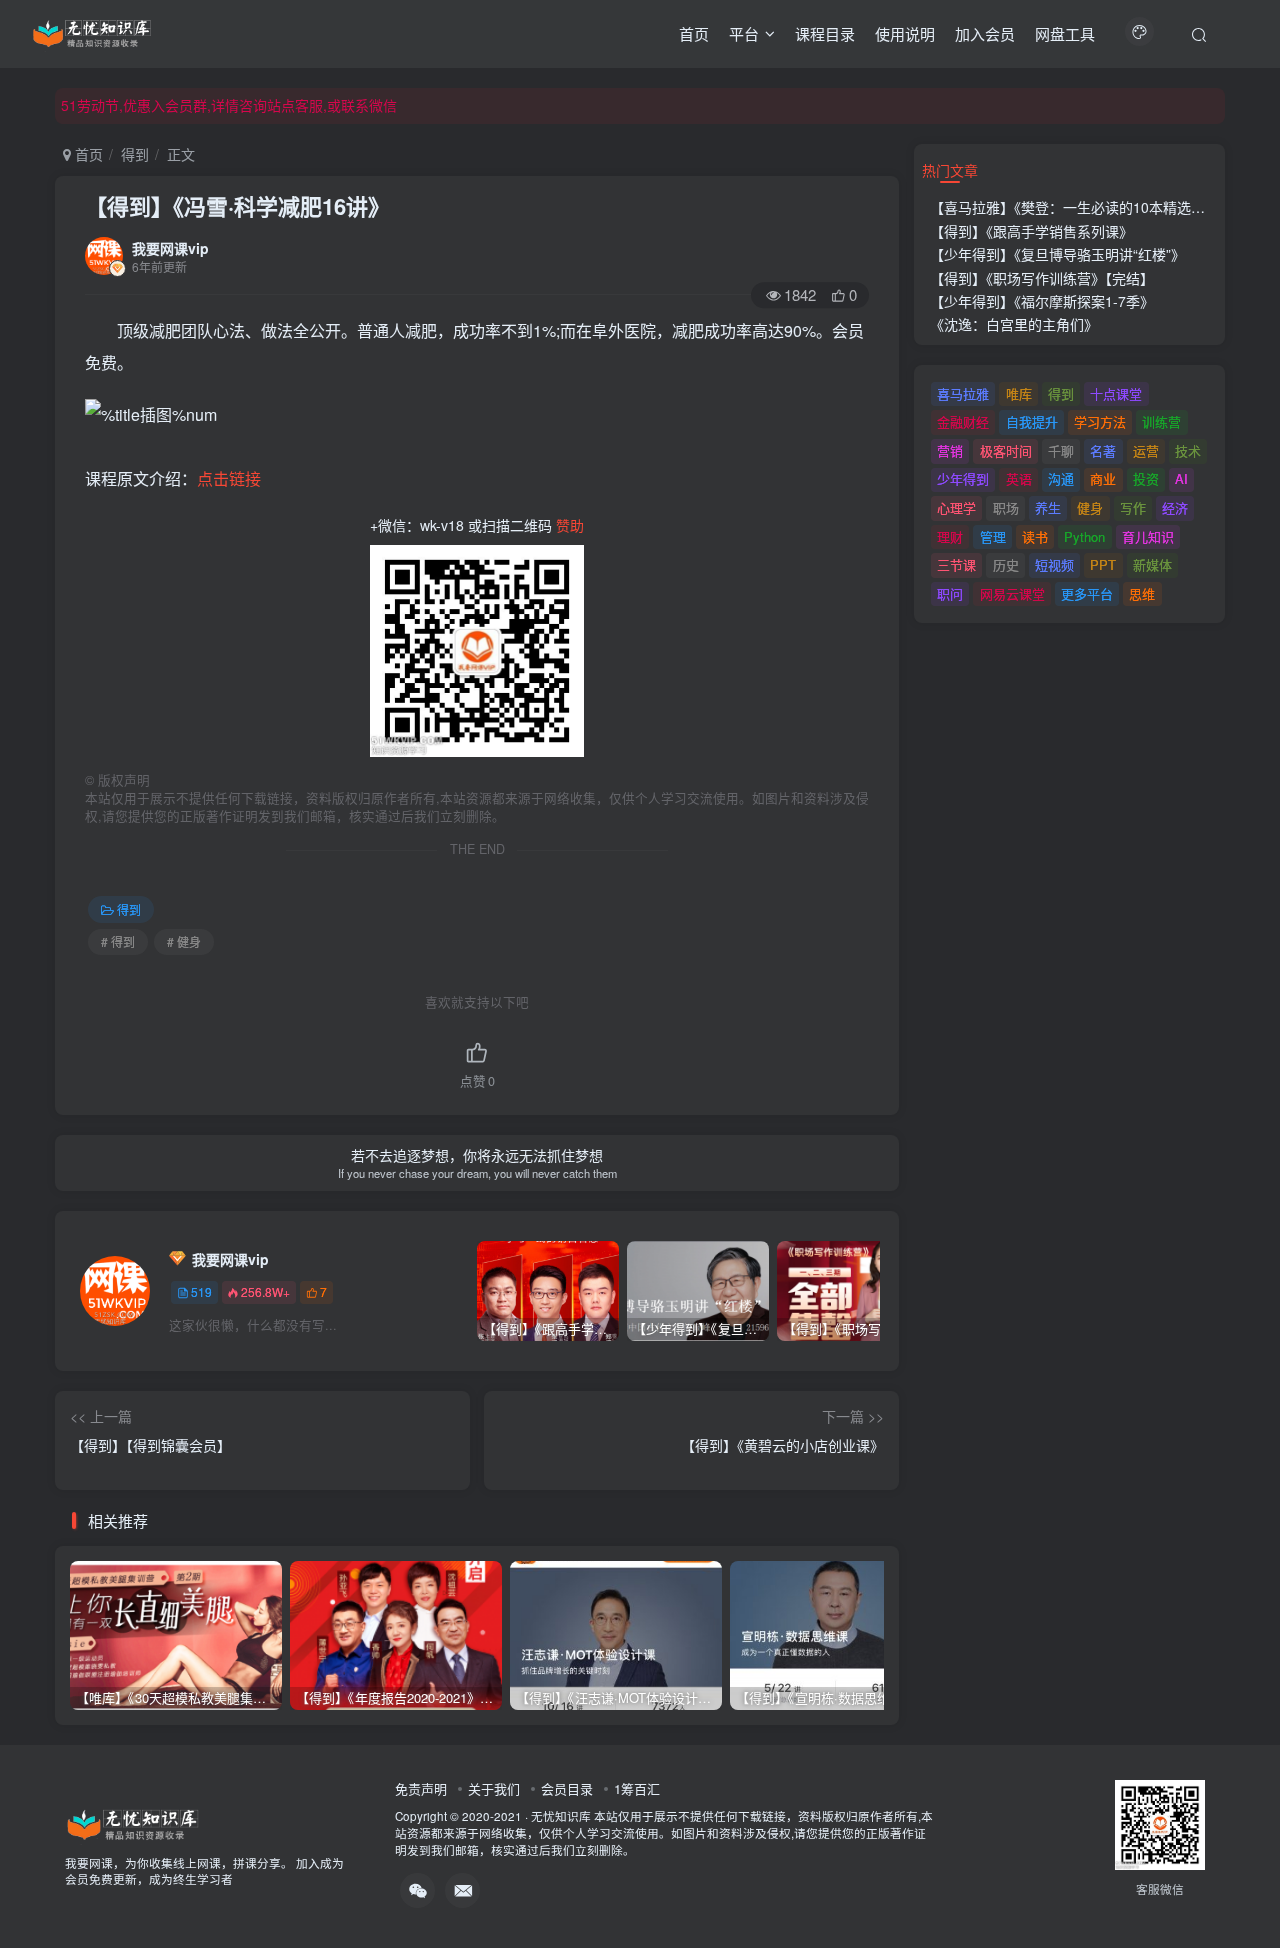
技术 (1188, 450)
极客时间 (1006, 450)
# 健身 (184, 941)
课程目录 (825, 33)
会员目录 (567, 1788)
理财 (950, 536)
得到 (135, 154)
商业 (1103, 478)
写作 (1133, 507)
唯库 (1019, 393)
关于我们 (494, 1788)
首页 (694, 33)
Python (1084, 536)
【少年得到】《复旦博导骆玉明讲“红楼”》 (1057, 254)
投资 (1146, 478)
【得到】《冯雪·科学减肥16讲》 (237, 206)
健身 (1090, 507)
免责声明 (421, 1788)
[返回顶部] (1240, 1888)
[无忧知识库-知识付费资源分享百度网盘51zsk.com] (92, 31)
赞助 (570, 525)
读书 (1035, 536)
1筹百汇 (637, 1788)
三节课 (956, 564)
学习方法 (1100, 421)
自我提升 (1032, 421)
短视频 (1054, 564)
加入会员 (985, 33)
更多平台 (1087, 593)
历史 (1006, 564)
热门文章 (950, 170)
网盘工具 (1065, 33)
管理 (993, 536)
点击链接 (229, 478)
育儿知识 (1148, 536)
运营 (1146, 450)
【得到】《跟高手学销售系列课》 (1031, 231)
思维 (1142, 593)
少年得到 (963, 478)
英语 (1019, 478)
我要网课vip (170, 248)
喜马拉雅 (963, 393)
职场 (1006, 507)
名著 (1103, 450)
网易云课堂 (1012, 593)
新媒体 (1152, 564)
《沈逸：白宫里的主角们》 (1014, 324)
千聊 (1061, 450)
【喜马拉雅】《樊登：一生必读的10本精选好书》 (1081, 207)
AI (1181, 478)
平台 (744, 33)
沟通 (1061, 478)
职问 (950, 593)
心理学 (956, 507)
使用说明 (905, 33)
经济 (1175, 507)
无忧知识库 (561, 1816)
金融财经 (963, 421)
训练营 (1161, 421)
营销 (950, 450)
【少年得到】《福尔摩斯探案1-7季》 (1042, 301)
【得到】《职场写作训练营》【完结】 (1042, 278)
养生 (1048, 507)
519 (201, 1291)
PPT (1103, 564)
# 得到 (118, 941)
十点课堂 (1116, 393)
